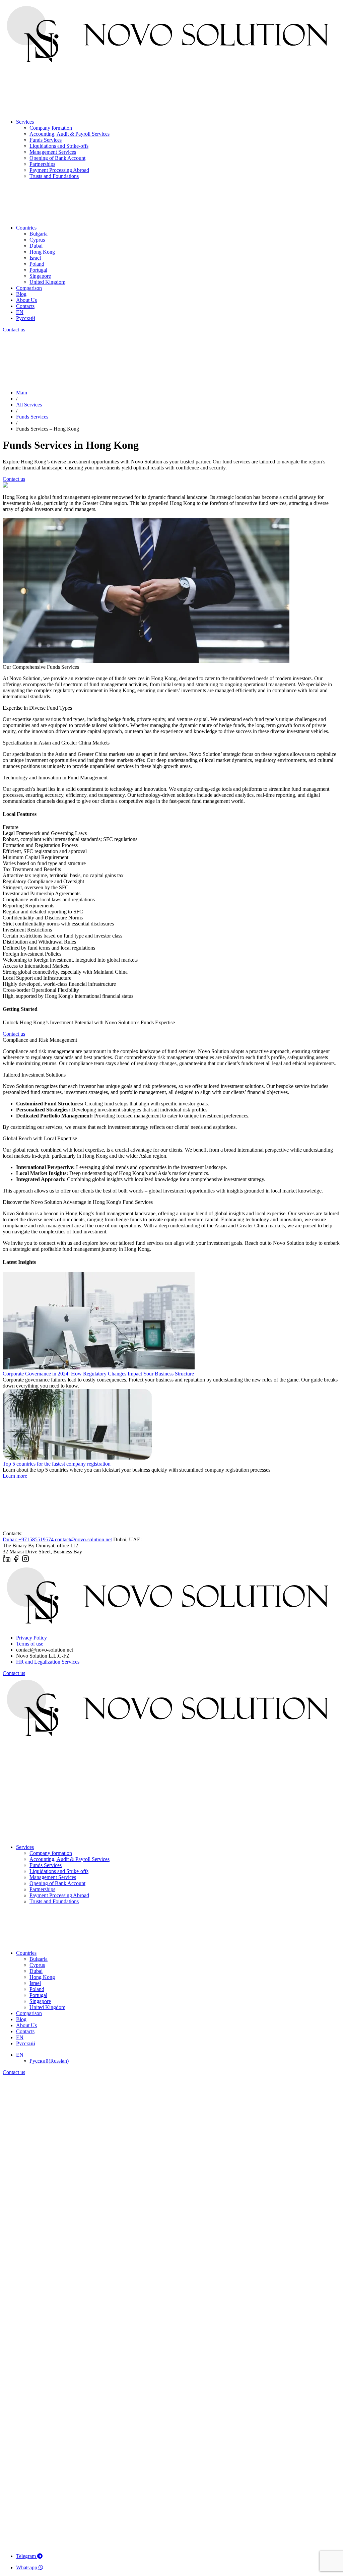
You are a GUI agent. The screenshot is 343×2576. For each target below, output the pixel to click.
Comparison (29, 288)
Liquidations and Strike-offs (59, 146)
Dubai (36, 246)
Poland (37, 264)
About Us (26, 300)
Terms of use (30, 1644)
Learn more (15, 1476)
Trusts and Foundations (54, 176)
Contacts (25, 306)
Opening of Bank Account (57, 158)
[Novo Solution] (171, 65)
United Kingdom (47, 282)
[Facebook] (16, 1561)
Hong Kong (42, 252)
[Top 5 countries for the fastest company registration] (77, 1458)
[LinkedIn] (7, 1561)
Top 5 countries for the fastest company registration (57, 1464)
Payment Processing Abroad (59, 170)
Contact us (14, 330)
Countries (26, 228)
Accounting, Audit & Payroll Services (70, 134)
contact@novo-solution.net (83, 1539)
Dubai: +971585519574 (29, 1539)
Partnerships (42, 164)
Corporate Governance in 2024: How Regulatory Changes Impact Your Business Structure (98, 1374)
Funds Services (46, 140)
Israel (35, 258)
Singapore (40, 276)
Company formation (51, 128)
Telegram (27, 2556)
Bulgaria (39, 234)
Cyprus (37, 240)
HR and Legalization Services (48, 1662)
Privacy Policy (31, 1638)
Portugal (38, 270)
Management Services (53, 152)
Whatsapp (27, 2567)
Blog (21, 294)
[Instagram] (25, 1561)
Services (25, 122)
